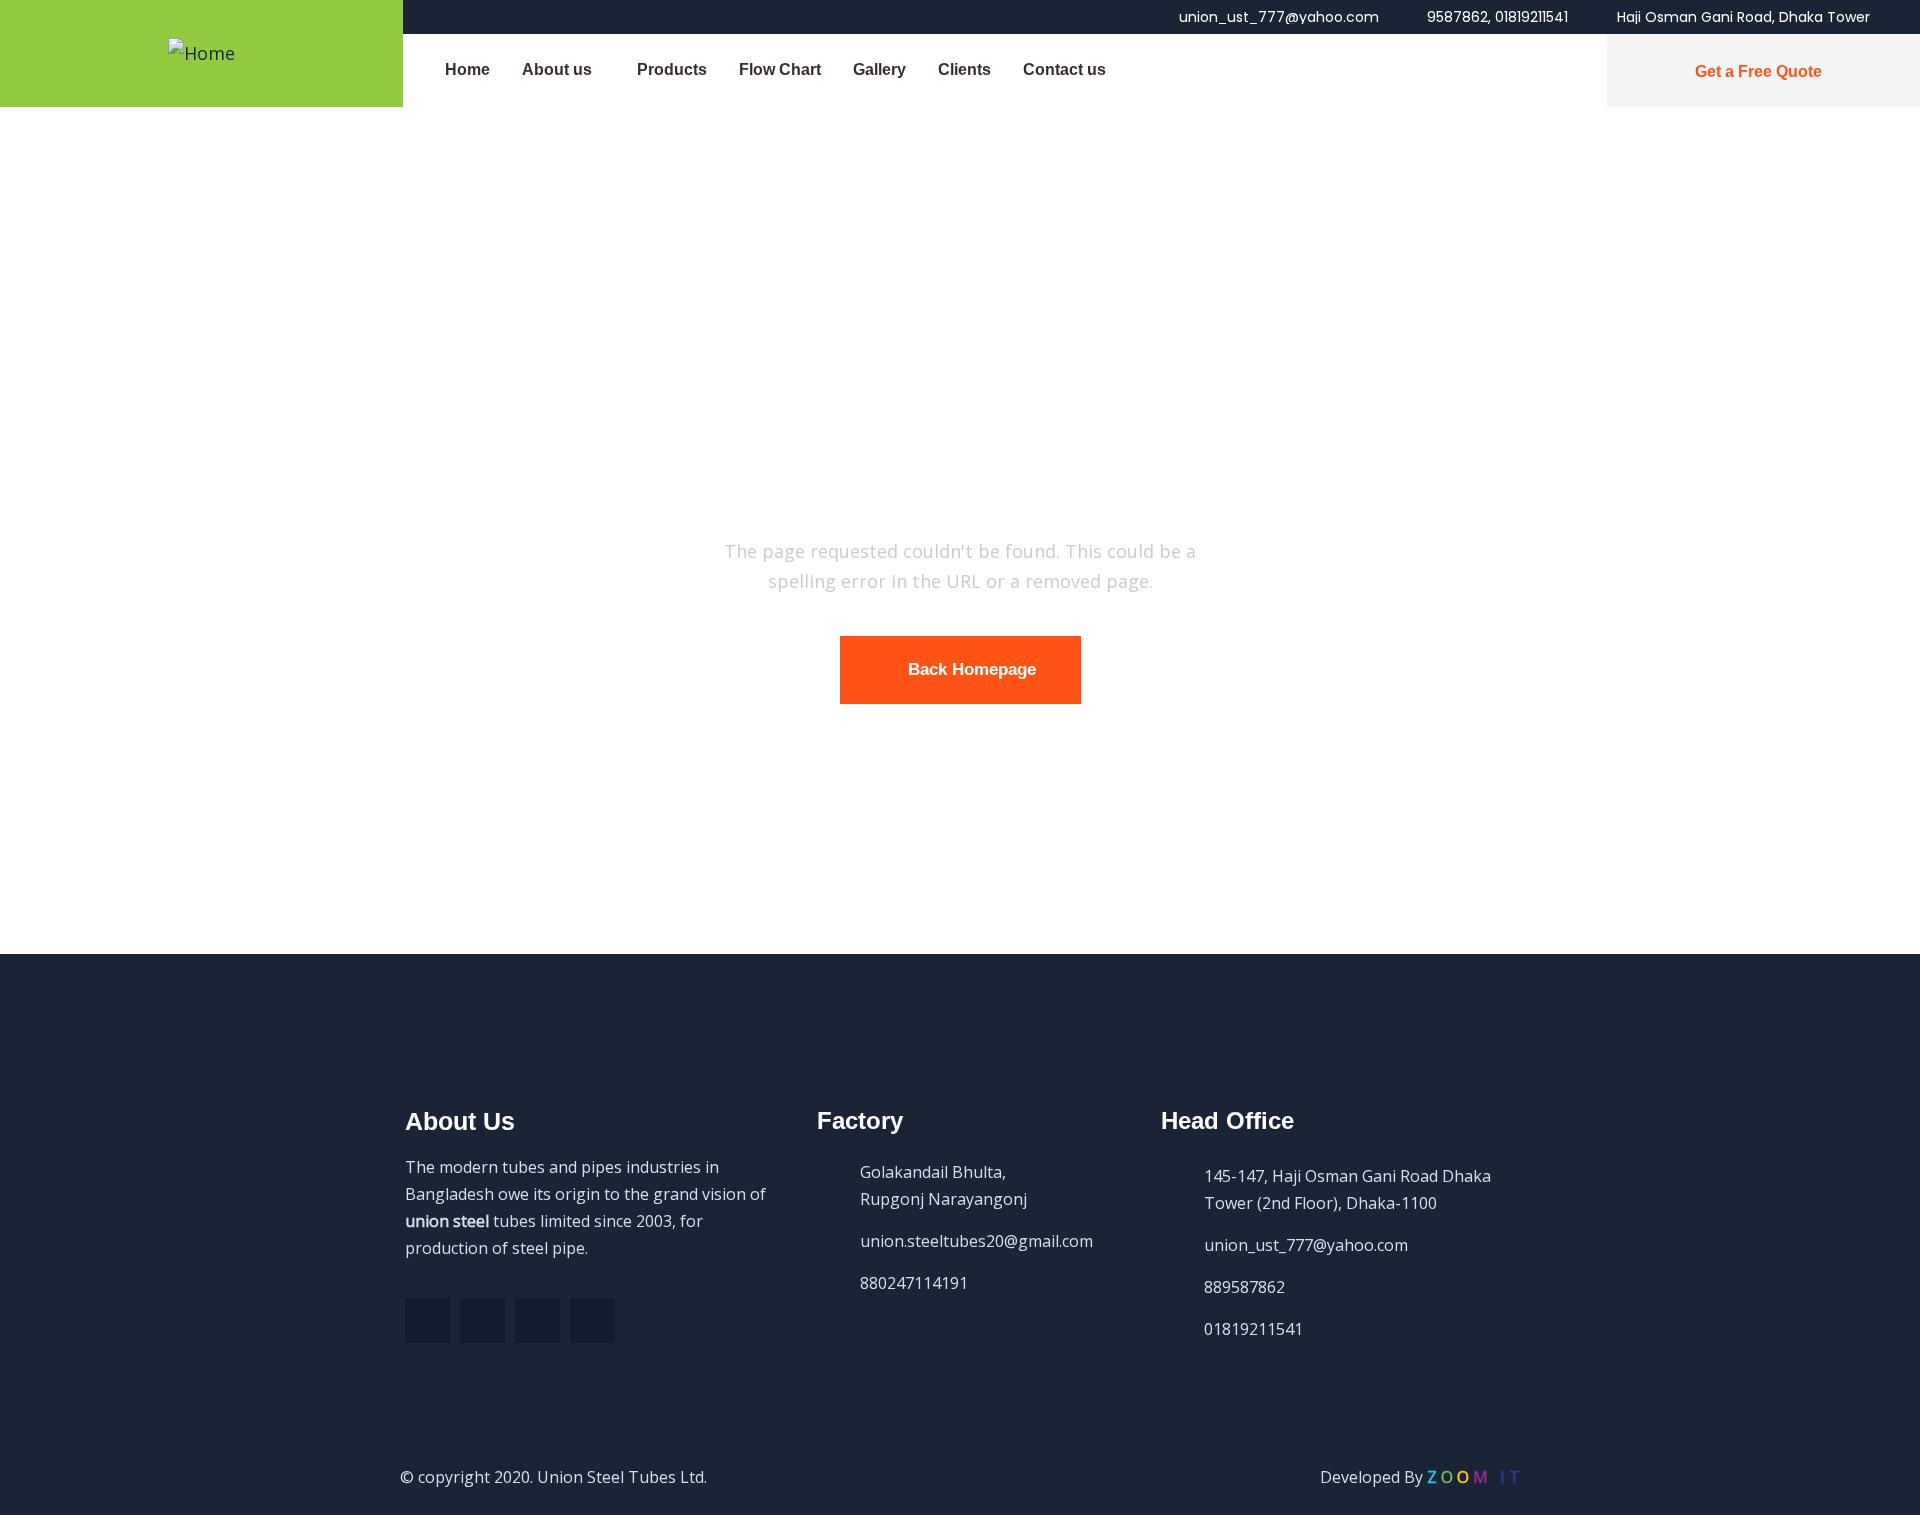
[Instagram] (592, 1320)
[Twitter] (482, 1320)
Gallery (879, 69)
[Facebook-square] (427, 1320)
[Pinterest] (537, 1320)
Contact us (1064, 69)
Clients (964, 69)
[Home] (201, 53)
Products (672, 69)
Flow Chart (780, 69)
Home (467, 69)
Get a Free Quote (1758, 71)
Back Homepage (972, 669)
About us (557, 69)
